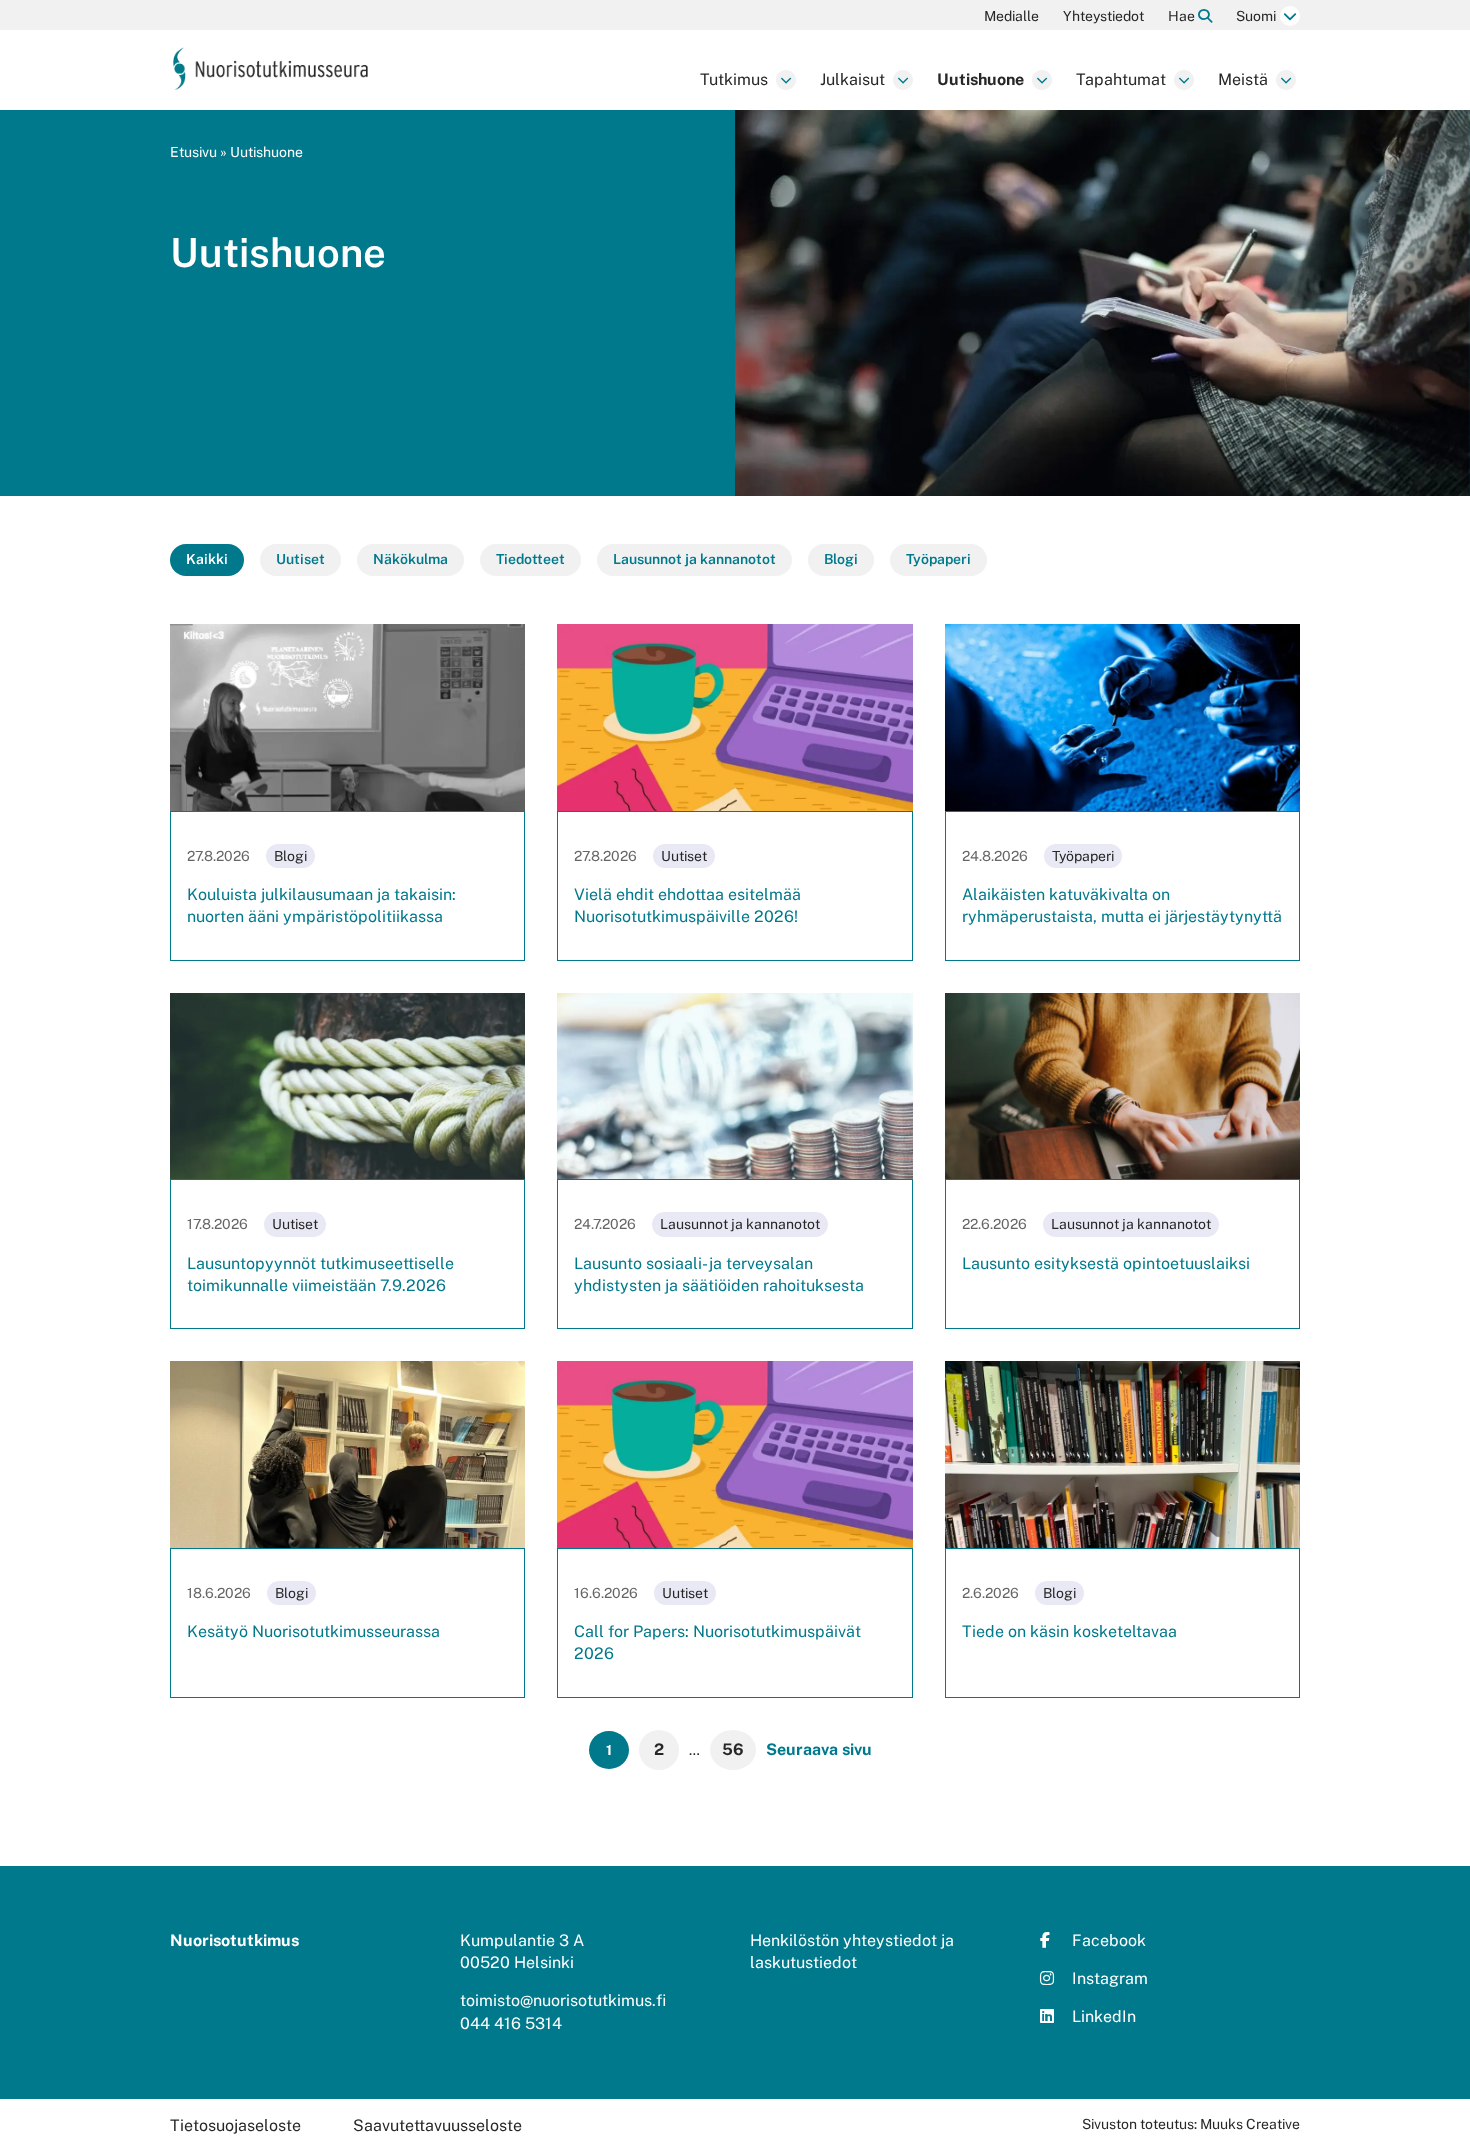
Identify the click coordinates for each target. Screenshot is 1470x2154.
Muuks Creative (1250, 2124)
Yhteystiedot (1103, 16)
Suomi (1256, 16)
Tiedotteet (530, 559)
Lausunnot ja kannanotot (694, 559)
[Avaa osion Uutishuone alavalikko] (1042, 80)
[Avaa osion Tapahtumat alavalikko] (1184, 80)
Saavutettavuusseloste (437, 2125)
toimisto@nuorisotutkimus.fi (563, 2000)
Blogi (841, 559)
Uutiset (300, 559)
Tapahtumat (1121, 79)
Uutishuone (980, 79)
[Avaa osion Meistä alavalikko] (1286, 80)
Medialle (1011, 16)
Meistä (1243, 79)
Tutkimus (734, 79)
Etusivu (193, 152)
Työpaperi (938, 559)
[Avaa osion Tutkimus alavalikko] (786, 80)
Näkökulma (410, 559)
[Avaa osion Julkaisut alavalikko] (903, 80)
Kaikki (207, 559)
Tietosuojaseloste (235, 2125)
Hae (1183, 16)
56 (733, 1749)
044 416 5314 (511, 2023)
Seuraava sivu (819, 1749)
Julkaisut (852, 79)
